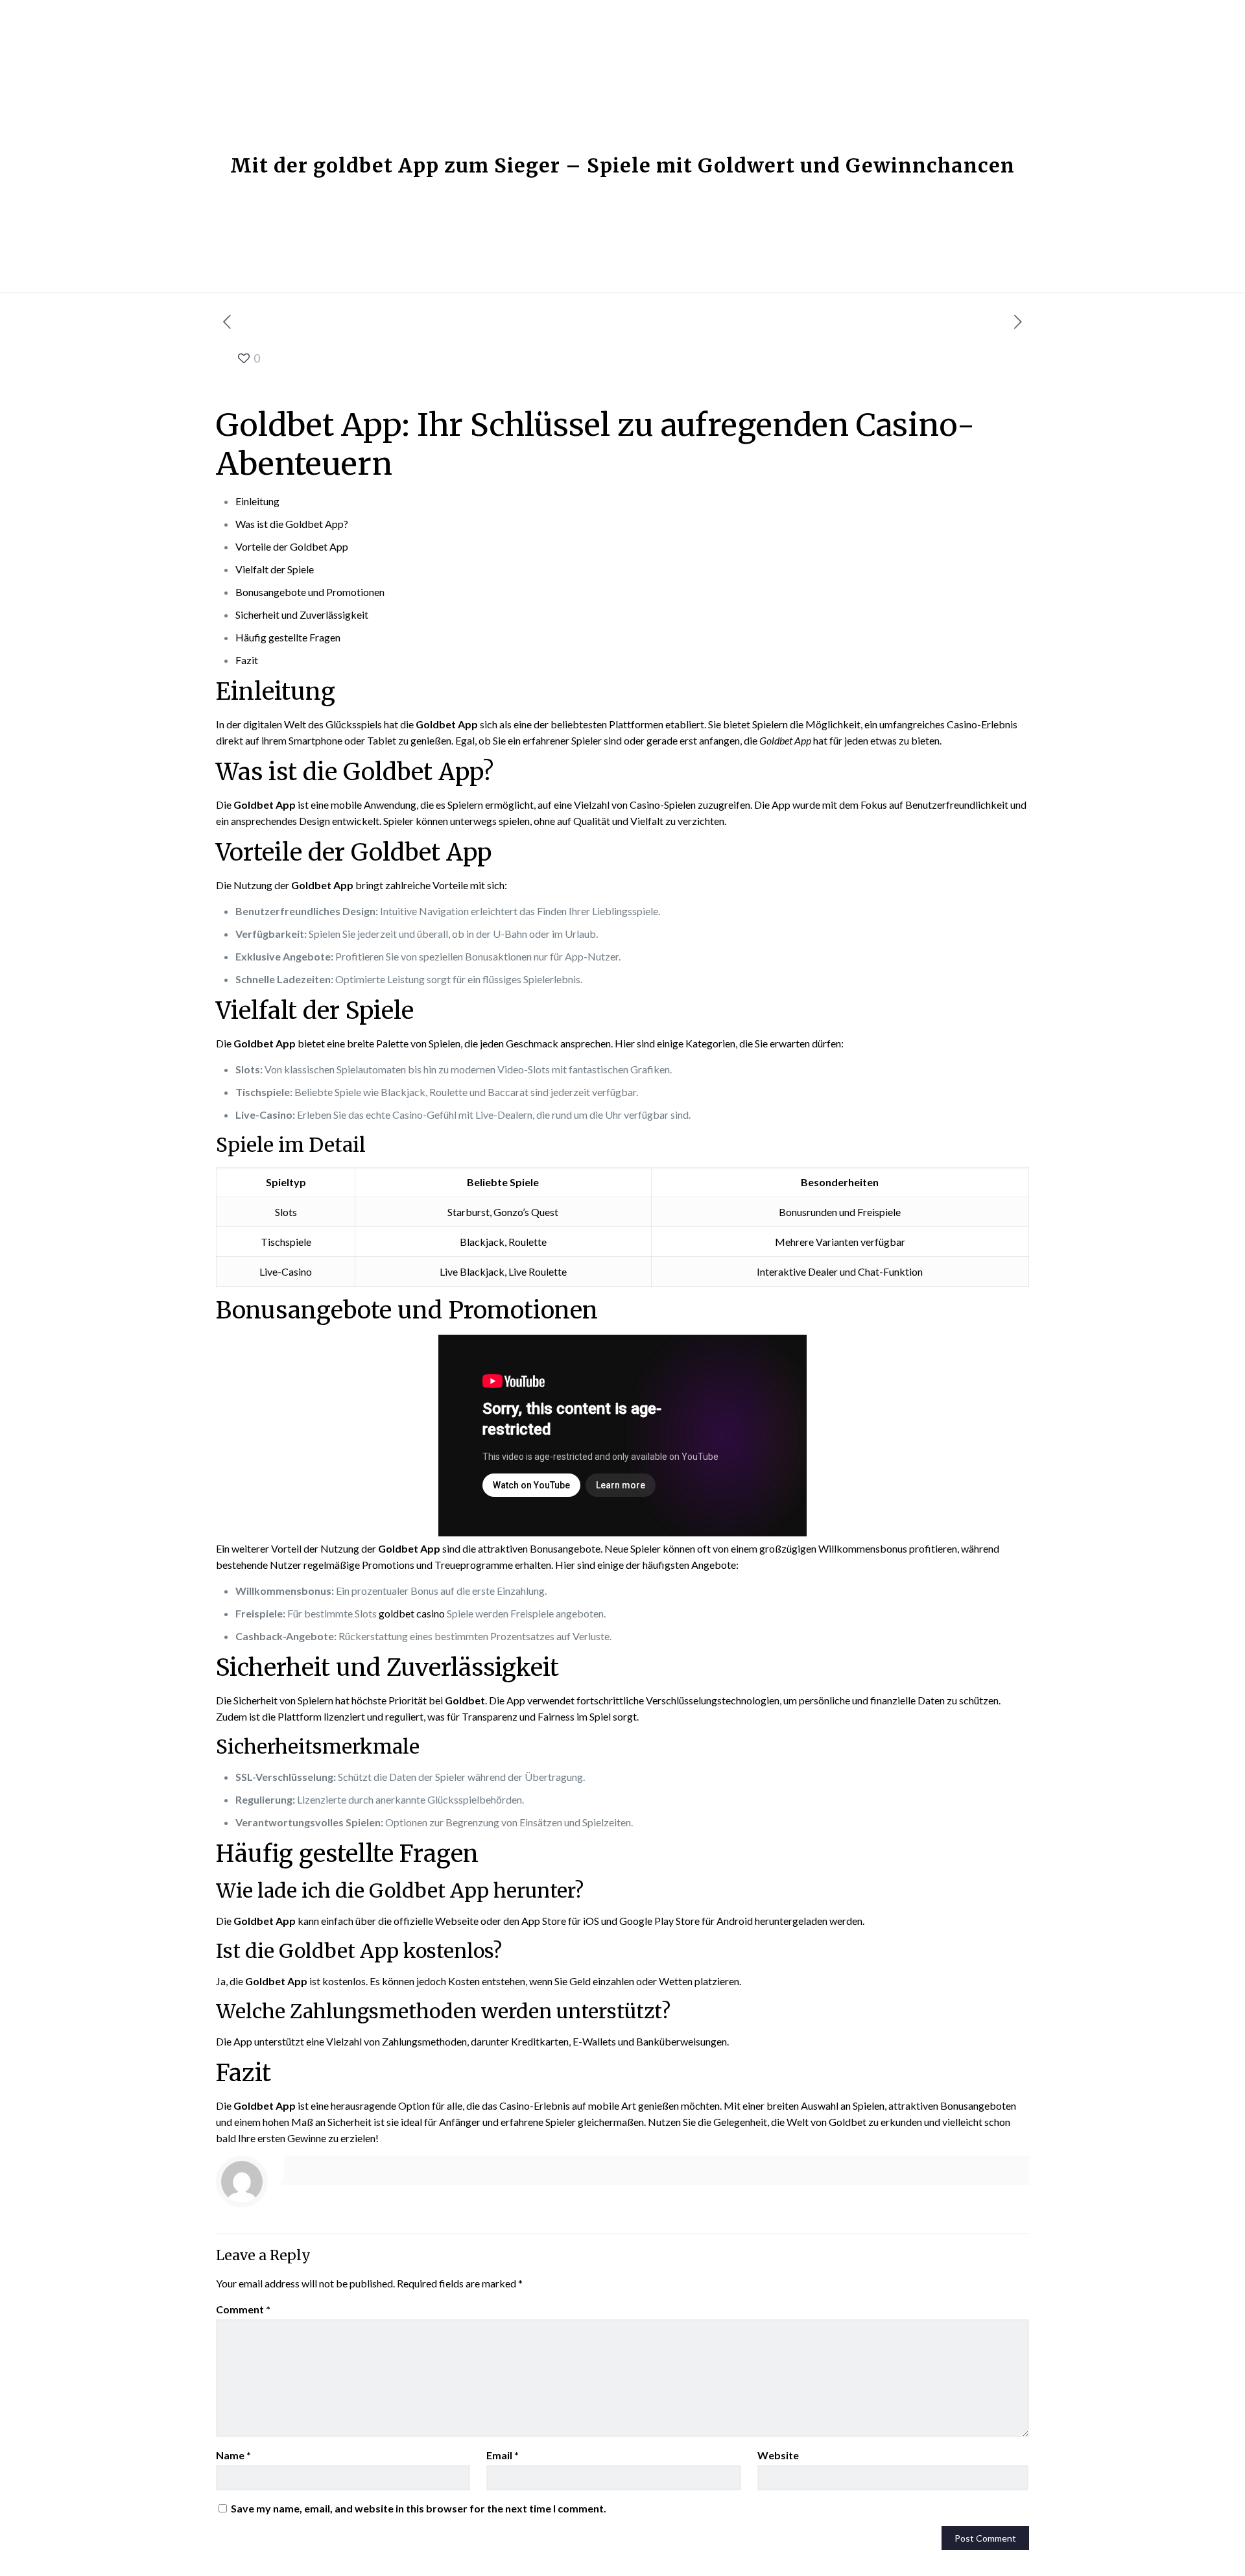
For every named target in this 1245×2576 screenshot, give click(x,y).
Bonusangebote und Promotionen (310, 592)
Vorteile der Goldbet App (292, 546)
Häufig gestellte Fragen (288, 637)
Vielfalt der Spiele (275, 569)
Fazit (247, 660)
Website (778, 2455)
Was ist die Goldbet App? (292, 524)
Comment (243, 2309)
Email (503, 2455)
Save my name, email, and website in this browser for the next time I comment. (419, 2508)
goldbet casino (412, 1613)
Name (233, 2455)
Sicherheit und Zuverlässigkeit (302, 614)
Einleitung (257, 501)
